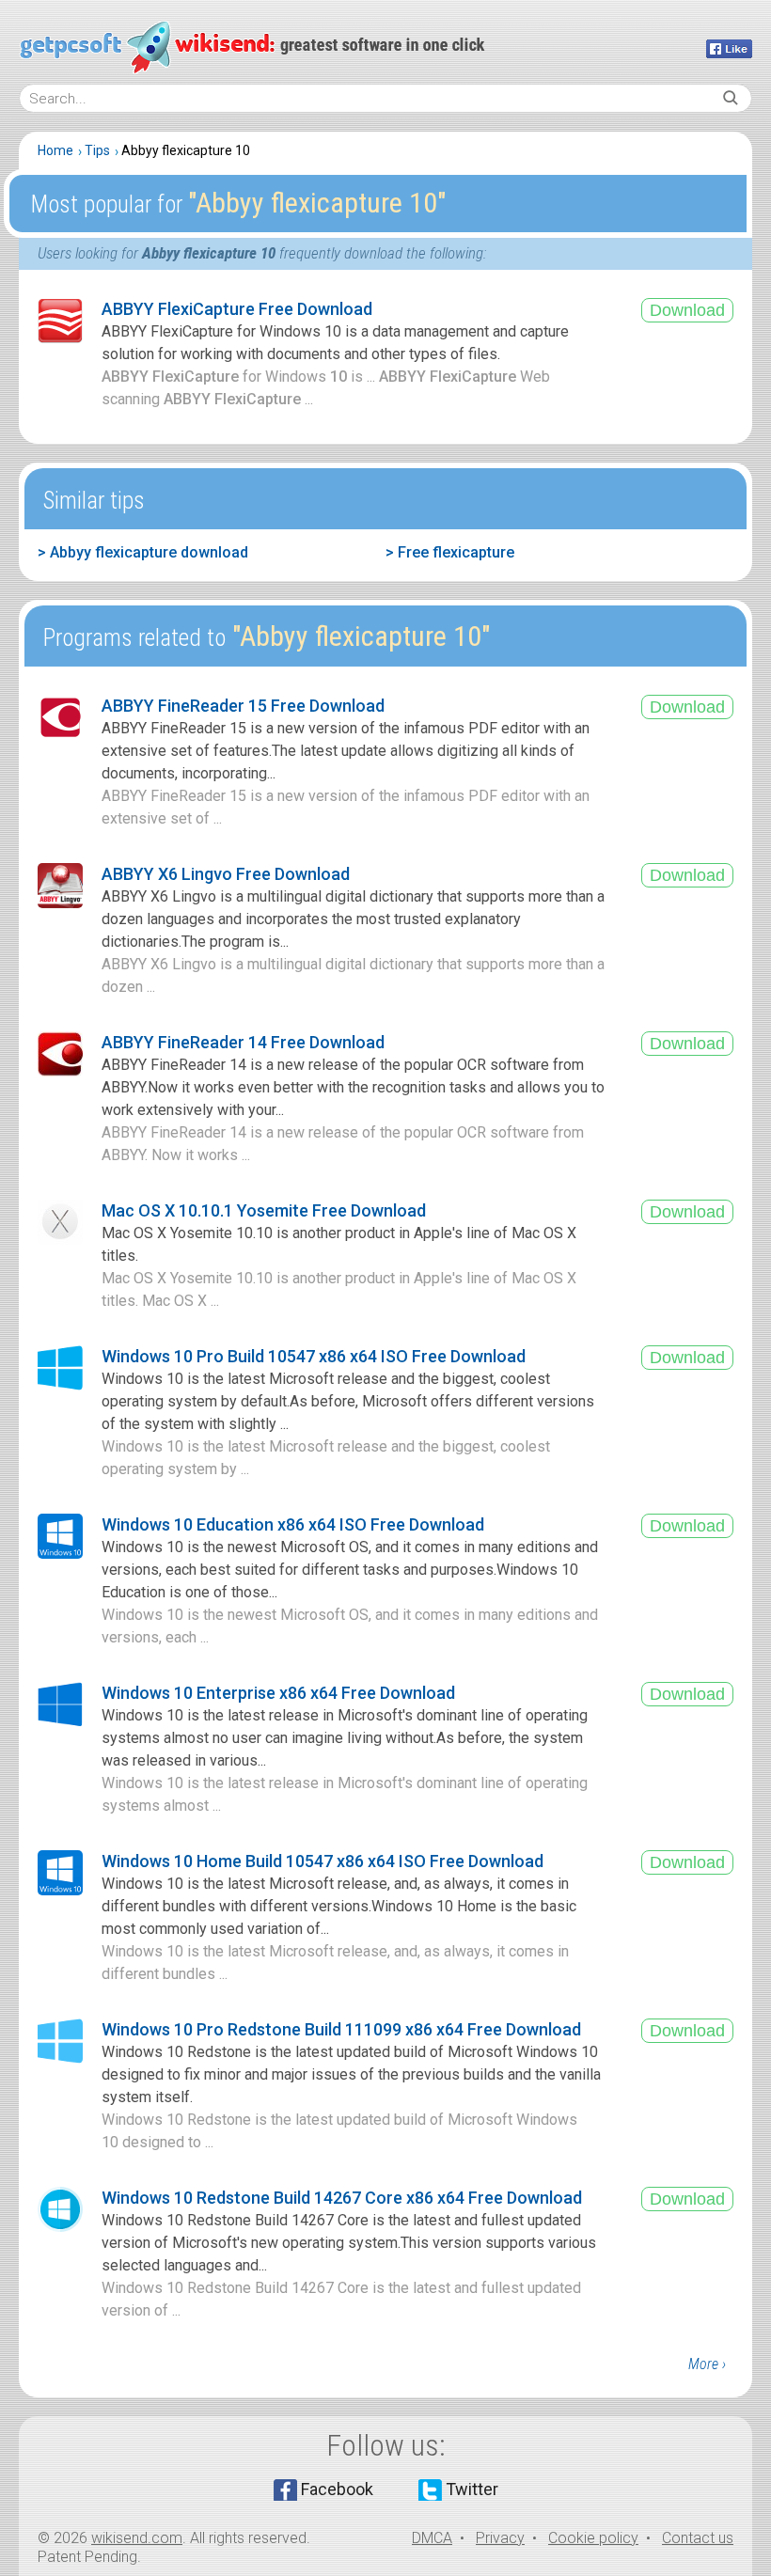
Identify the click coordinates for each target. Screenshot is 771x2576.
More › (707, 2364)
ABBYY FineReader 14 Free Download (243, 1042)
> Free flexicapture (450, 552)
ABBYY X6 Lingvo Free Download (226, 874)
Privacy (500, 2538)
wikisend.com (137, 2538)
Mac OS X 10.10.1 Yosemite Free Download (264, 1210)
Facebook (337, 2489)
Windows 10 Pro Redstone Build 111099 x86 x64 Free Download (341, 2029)
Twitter (472, 2489)
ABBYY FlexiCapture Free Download (237, 309)
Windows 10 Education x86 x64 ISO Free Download (293, 1524)
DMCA (432, 2538)
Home (55, 150)
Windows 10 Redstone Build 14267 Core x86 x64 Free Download (342, 2198)
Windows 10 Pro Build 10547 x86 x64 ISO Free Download (314, 1356)
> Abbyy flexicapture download (143, 552)
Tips (97, 150)
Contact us (698, 2538)
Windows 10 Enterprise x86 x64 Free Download (278, 1693)
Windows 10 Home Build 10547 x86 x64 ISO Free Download (323, 1861)
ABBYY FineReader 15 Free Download (243, 706)
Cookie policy (593, 2538)
